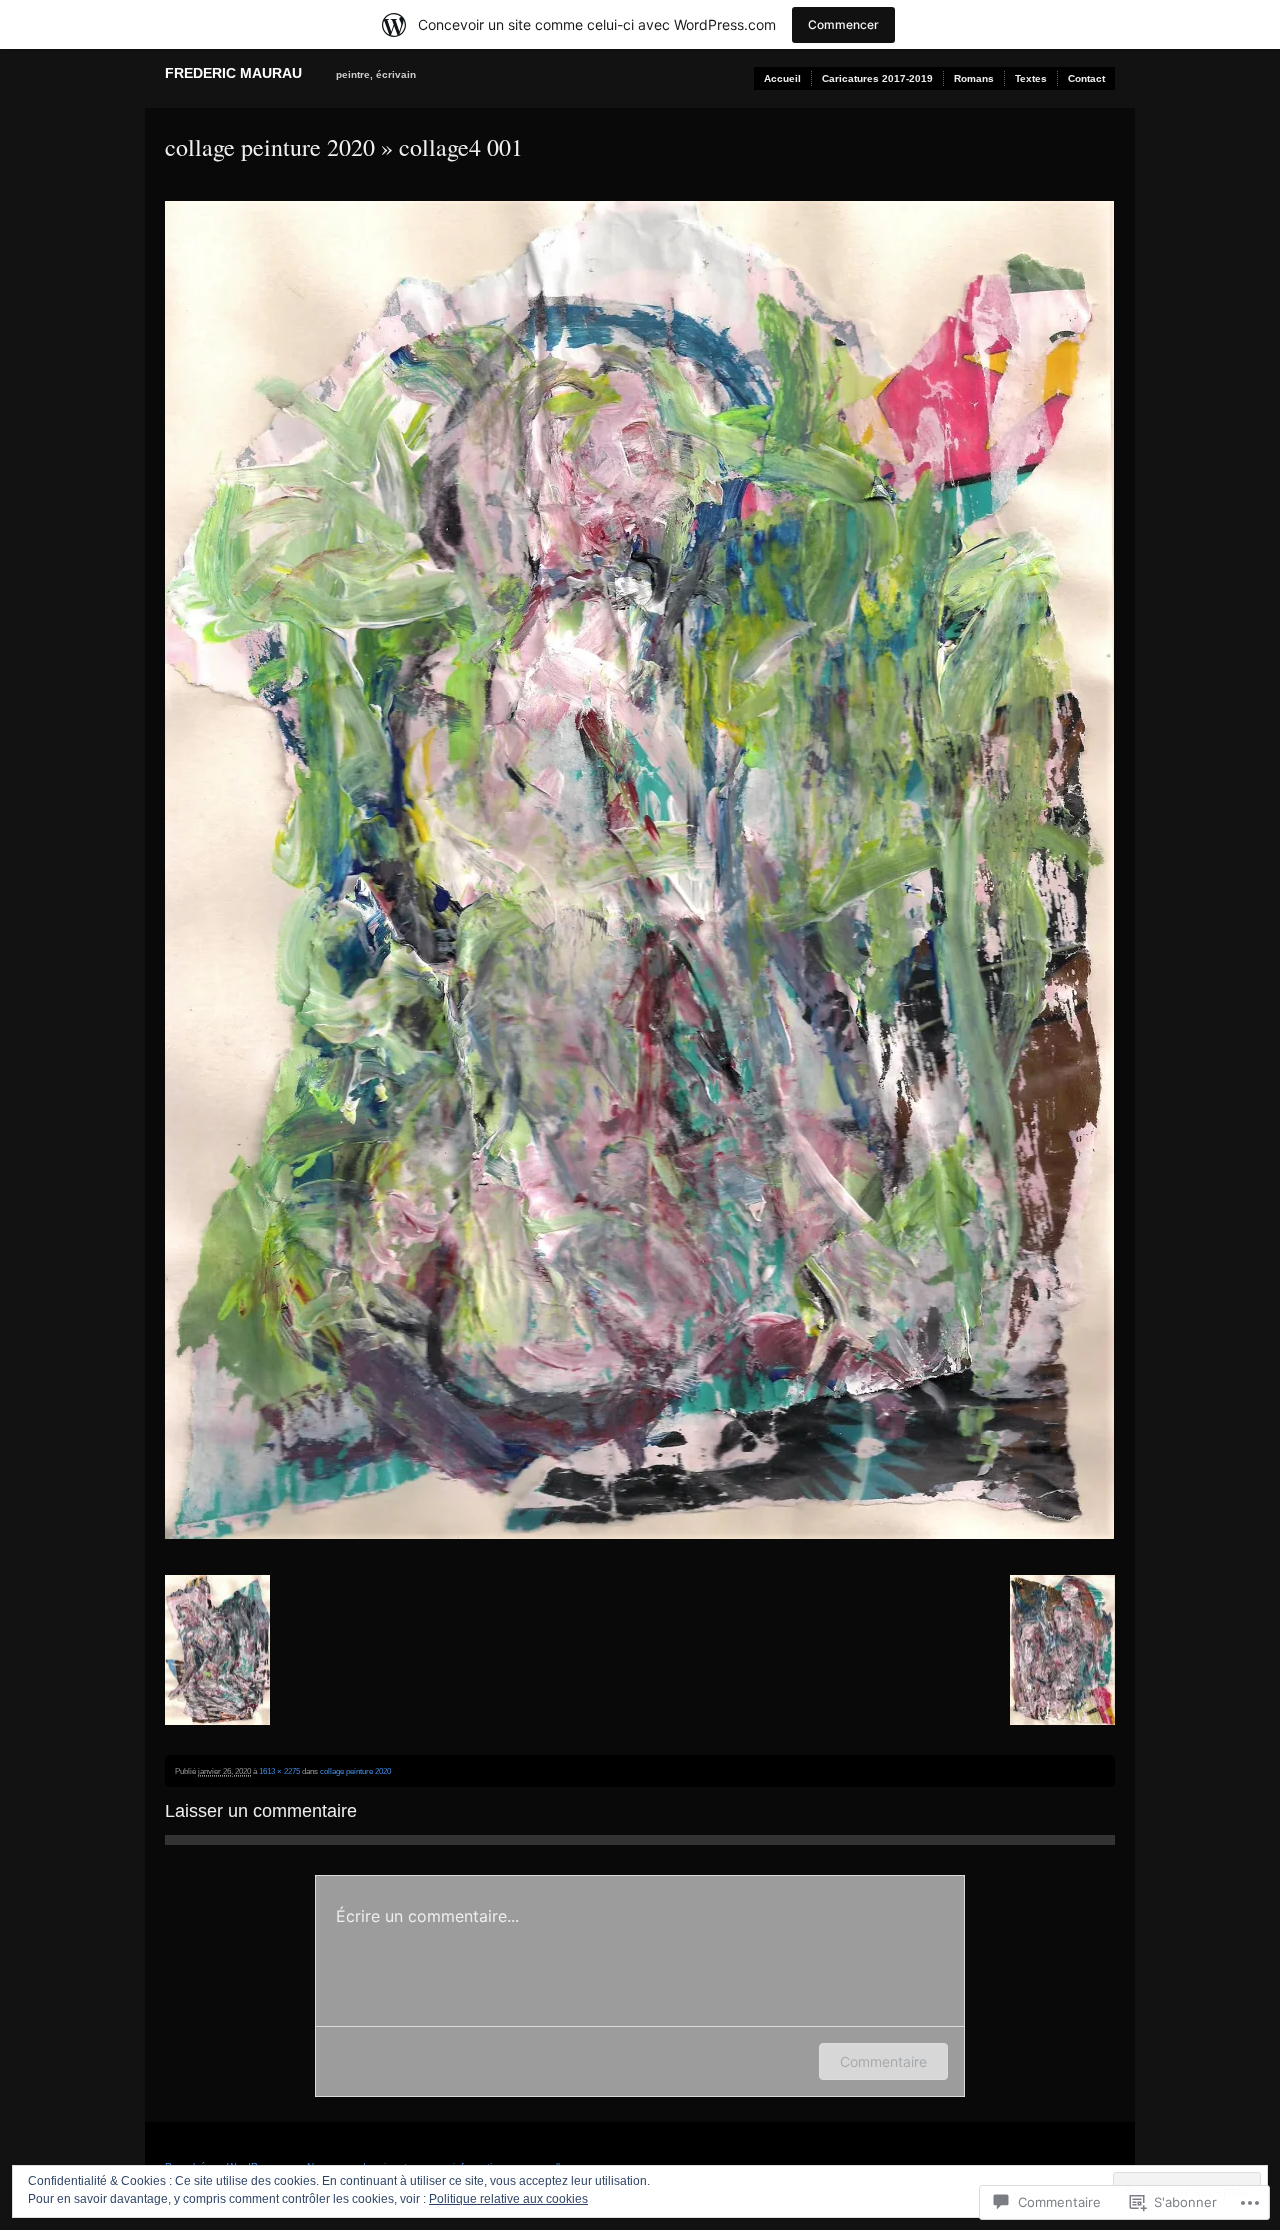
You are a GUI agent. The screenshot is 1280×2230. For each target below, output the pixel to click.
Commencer (843, 24)
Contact (1086, 78)
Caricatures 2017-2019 (877, 78)
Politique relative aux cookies (508, 2199)
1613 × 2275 (279, 1771)
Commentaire (883, 2061)
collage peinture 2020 (270, 147)
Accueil (782, 78)
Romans (974, 78)
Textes (1031, 78)
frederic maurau (233, 73)
